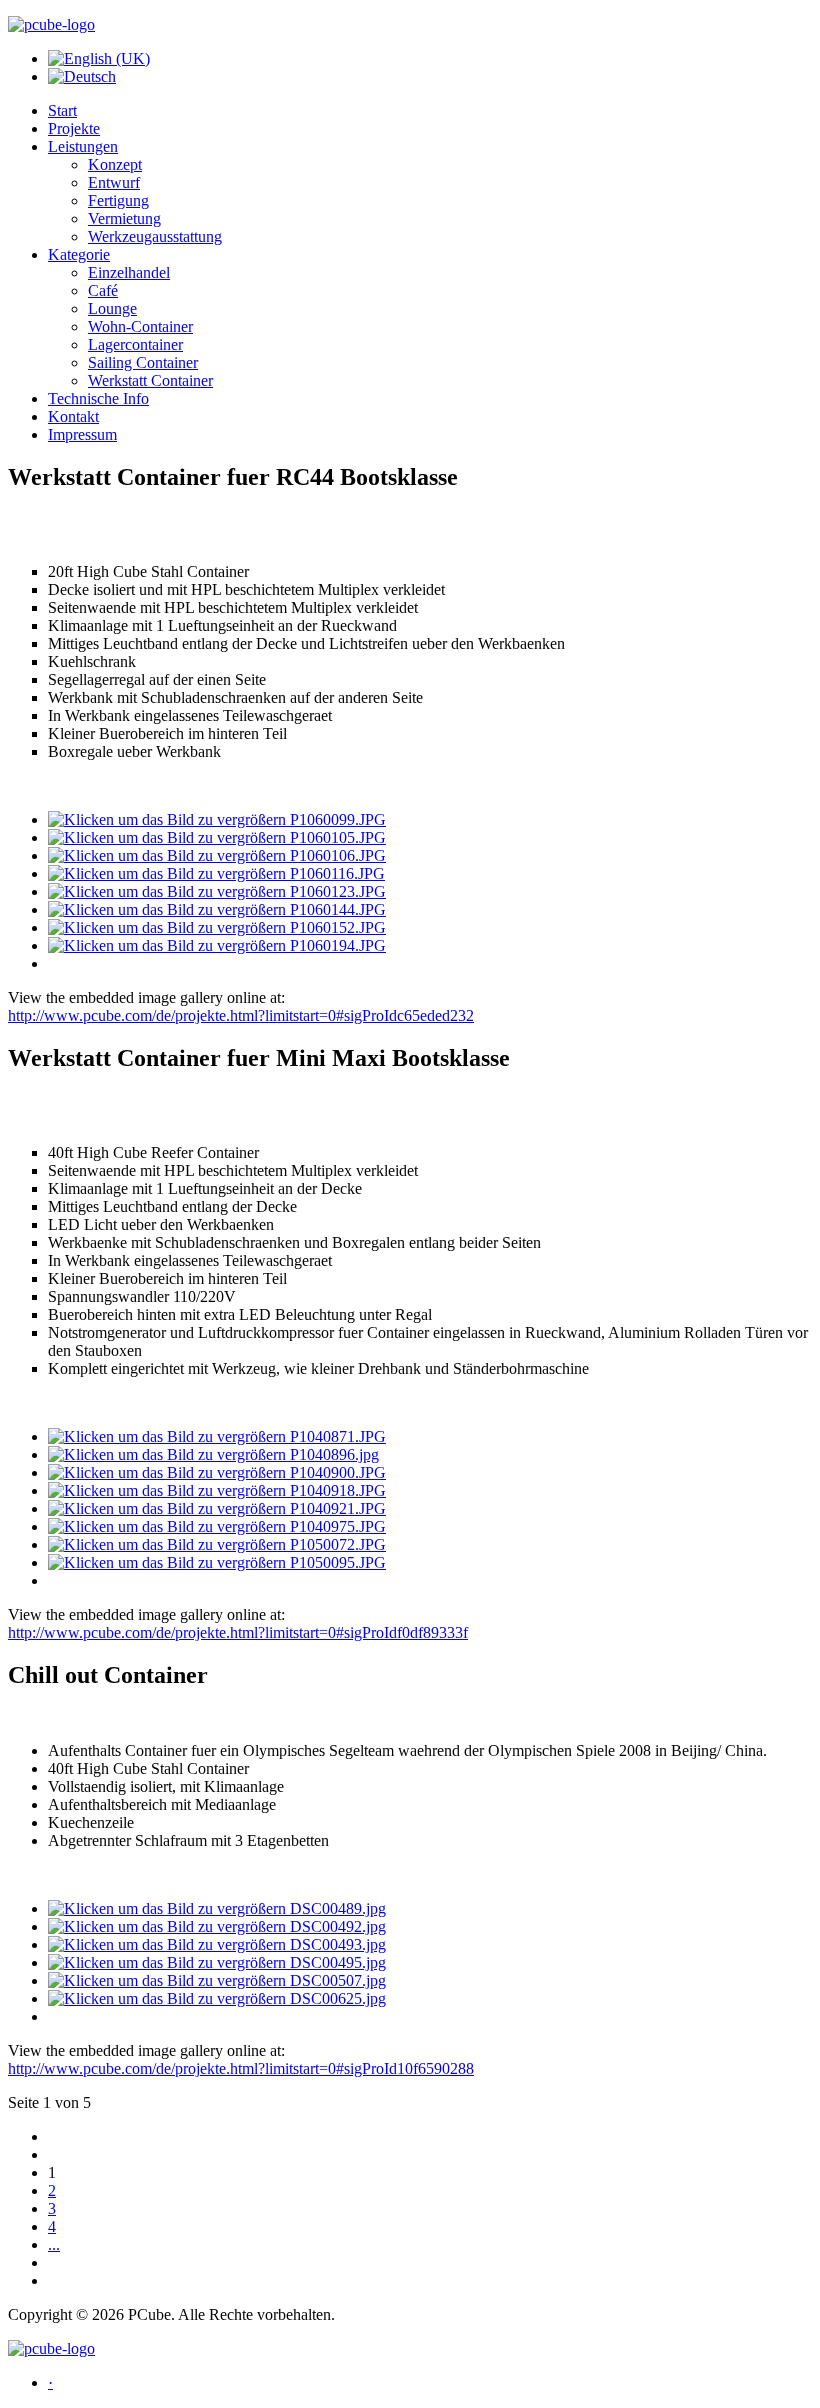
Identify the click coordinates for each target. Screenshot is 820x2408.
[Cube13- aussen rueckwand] (217, 945)
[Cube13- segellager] (217, 927)
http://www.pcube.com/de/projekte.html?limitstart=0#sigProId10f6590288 (241, 2068)
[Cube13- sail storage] (217, 891)
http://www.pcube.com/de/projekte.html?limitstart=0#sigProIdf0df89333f (238, 1632)
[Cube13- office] (217, 909)
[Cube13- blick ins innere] (217, 819)
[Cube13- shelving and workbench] (216, 873)
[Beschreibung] (217, 1908)
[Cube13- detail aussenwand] (217, 855)
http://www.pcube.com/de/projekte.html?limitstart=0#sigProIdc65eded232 (241, 1015)
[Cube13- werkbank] (217, 837)
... (54, 2244)
